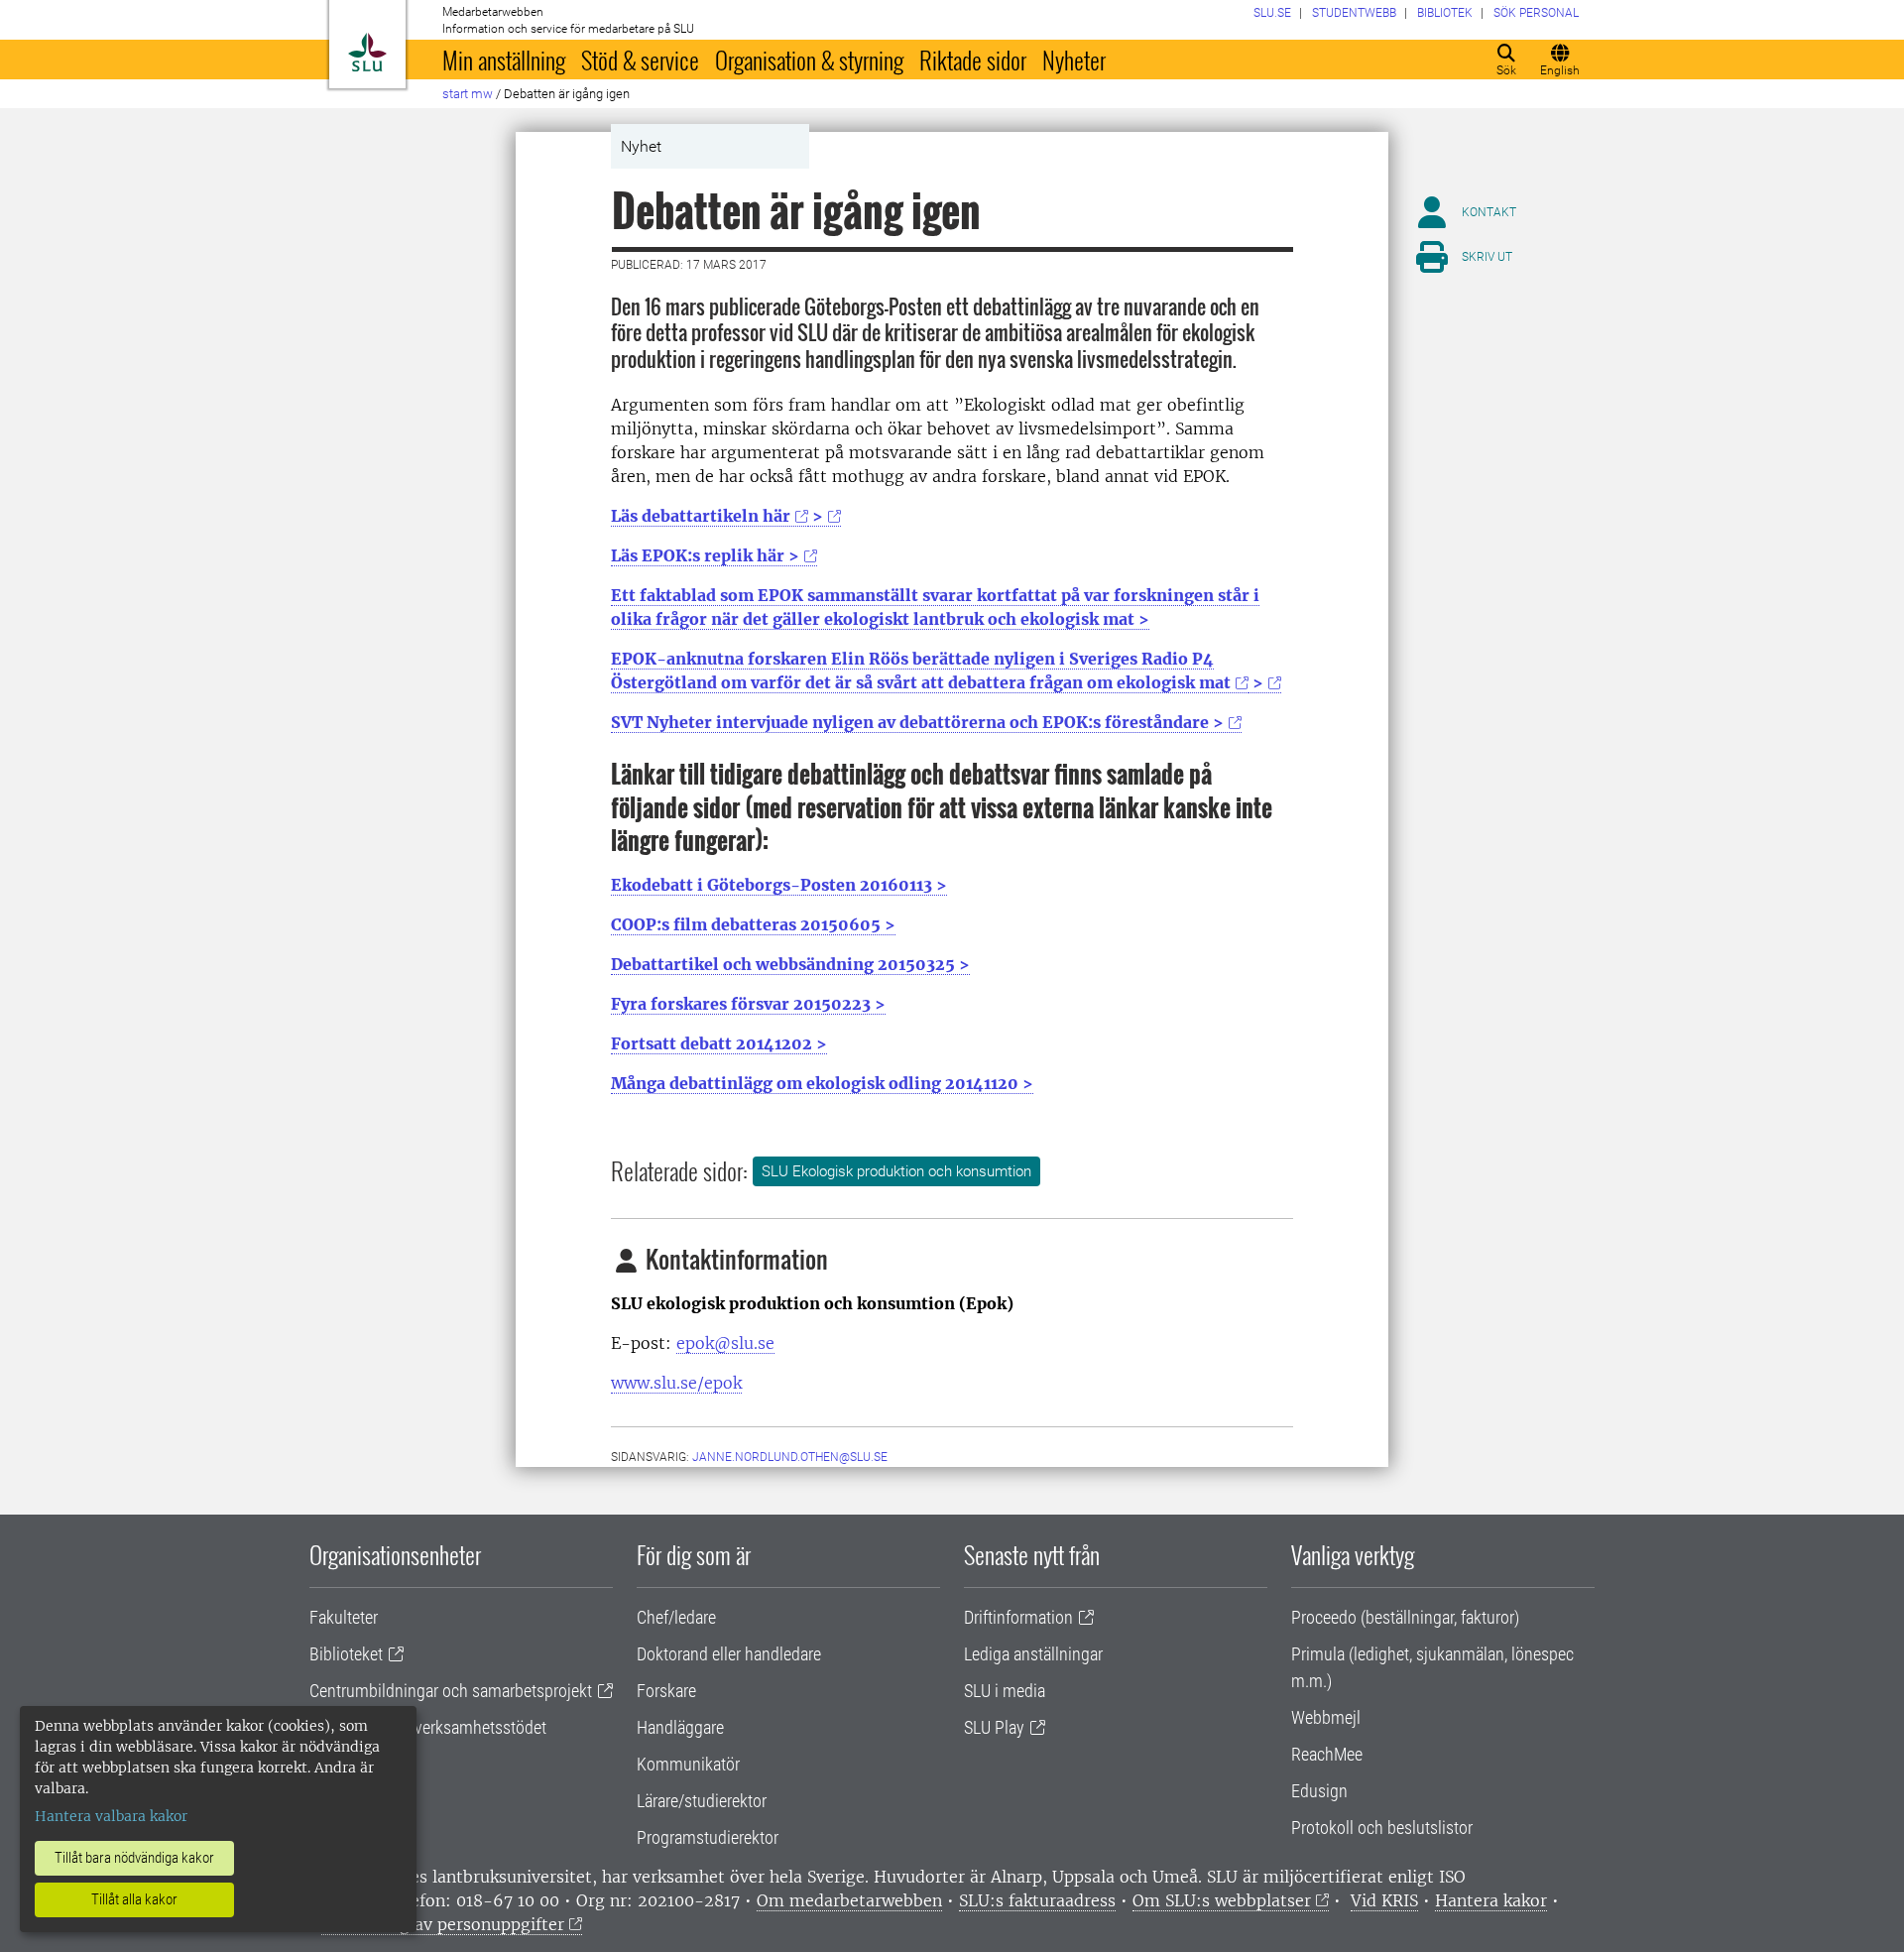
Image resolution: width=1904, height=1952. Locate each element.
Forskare (666, 1691)
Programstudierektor (708, 1837)
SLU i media (1005, 1691)
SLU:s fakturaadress (1037, 1900)
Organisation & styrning (809, 60)
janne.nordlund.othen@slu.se (790, 1457)
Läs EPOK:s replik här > (705, 555)
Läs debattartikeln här (701, 516)
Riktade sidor (973, 60)
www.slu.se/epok (676, 1383)
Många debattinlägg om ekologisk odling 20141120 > (822, 1083)
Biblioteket (346, 1654)
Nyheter (1074, 60)
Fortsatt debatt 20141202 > (719, 1043)
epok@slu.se (725, 1343)
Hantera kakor (1491, 1900)
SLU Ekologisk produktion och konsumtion (896, 1171)
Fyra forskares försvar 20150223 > (748, 1004)
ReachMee (1327, 1754)
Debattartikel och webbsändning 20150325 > (790, 964)
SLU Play (994, 1727)
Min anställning (504, 60)
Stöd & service (640, 60)
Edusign (1319, 1791)
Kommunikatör (688, 1764)
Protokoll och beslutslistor (1382, 1828)
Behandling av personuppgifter (443, 1924)
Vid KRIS (1384, 1900)
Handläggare (680, 1727)
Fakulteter (344, 1617)
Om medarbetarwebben (849, 1900)
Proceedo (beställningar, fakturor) (1405, 1617)
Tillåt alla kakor (134, 1899)
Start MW (468, 94)
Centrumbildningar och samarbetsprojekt (451, 1691)
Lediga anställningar (1033, 1654)
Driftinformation (1018, 1617)
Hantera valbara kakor (111, 1816)
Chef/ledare (676, 1617)
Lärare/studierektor (702, 1801)
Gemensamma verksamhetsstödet (428, 1727)
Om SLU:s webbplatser (1222, 1900)
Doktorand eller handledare (729, 1654)
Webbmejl (1326, 1717)
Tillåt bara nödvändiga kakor (134, 1858)
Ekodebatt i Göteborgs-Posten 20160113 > (779, 885)
